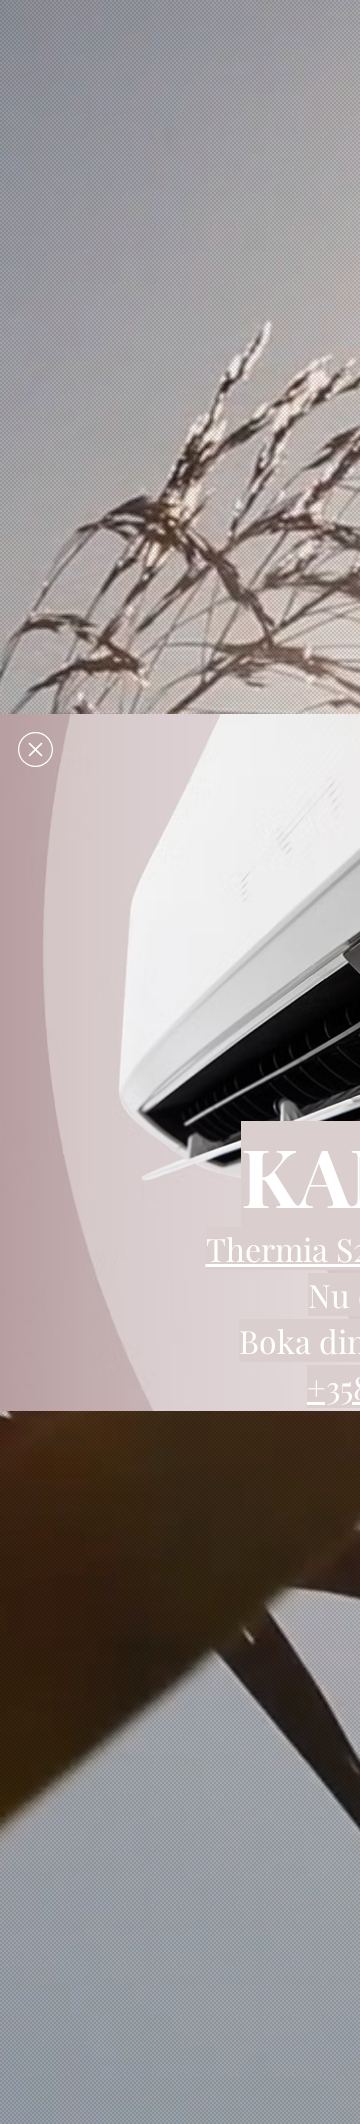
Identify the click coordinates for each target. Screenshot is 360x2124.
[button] (35, 749)
